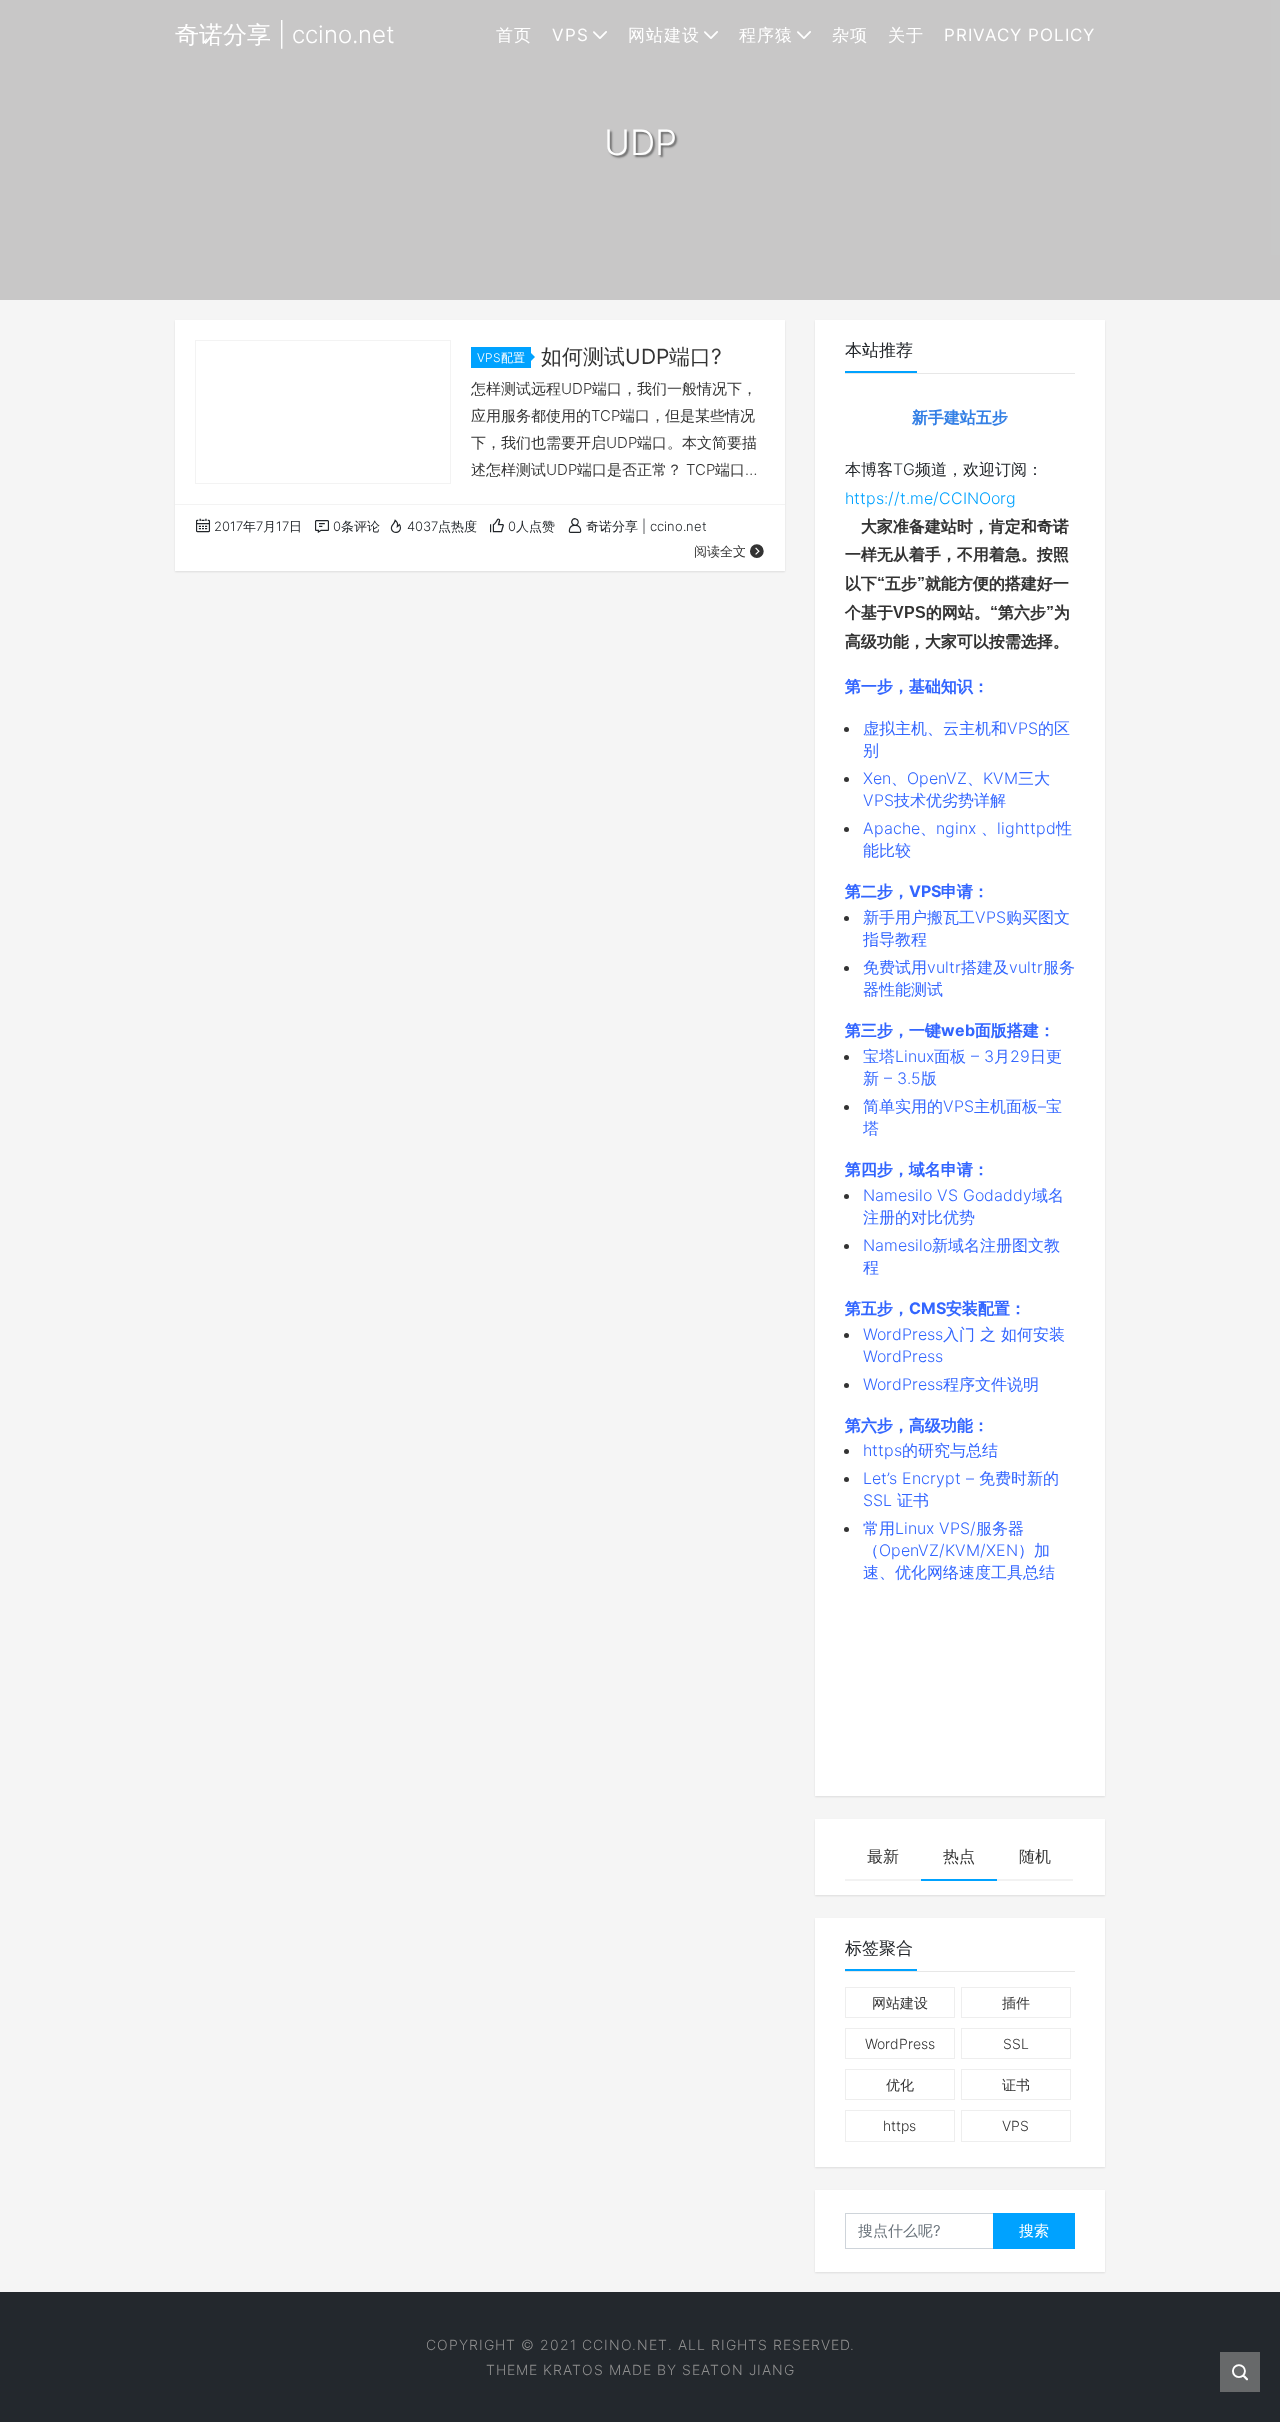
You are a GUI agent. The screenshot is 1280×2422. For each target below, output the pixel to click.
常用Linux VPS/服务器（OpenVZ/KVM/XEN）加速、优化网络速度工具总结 (959, 1550)
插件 (1016, 2002)
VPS (570, 35)
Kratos (573, 2369)
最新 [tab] (883, 1856)
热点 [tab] (959, 1856)
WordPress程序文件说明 (951, 1384)
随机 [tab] (1035, 1856)
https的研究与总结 (930, 1450)
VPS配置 (501, 357)
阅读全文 (720, 551)
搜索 (1034, 2230)
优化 (900, 2084)
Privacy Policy (1019, 35)
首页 (514, 35)
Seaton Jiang (738, 2369)
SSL (1016, 2043)
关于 (906, 35)
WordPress (900, 2043)
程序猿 (766, 35)
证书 (1016, 2084)
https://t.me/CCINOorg (930, 498)
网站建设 (664, 35)
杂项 (850, 35)
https (899, 2125)
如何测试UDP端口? (631, 356)
